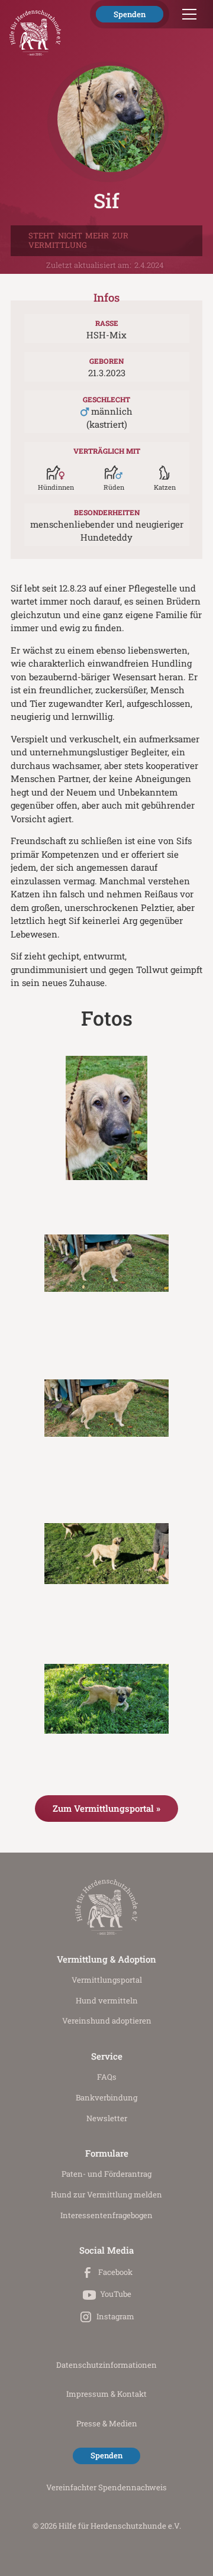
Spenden (130, 14)
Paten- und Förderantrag (106, 2174)
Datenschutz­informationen (106, 2365)
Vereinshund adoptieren (107, 2021)
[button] (187, 14)
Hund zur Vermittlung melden (106, 2194)
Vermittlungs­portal (107, 1980)
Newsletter (107, 2118)
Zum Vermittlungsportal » (106, 1808)
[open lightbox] (106, 1118)
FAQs (107, 2077)
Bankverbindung (106, 2097)
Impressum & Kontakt (106, 2394)
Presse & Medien (107, 2423)
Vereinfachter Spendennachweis (106, 2487)
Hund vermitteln (107, 2000)
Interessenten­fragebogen (106, 2215)
